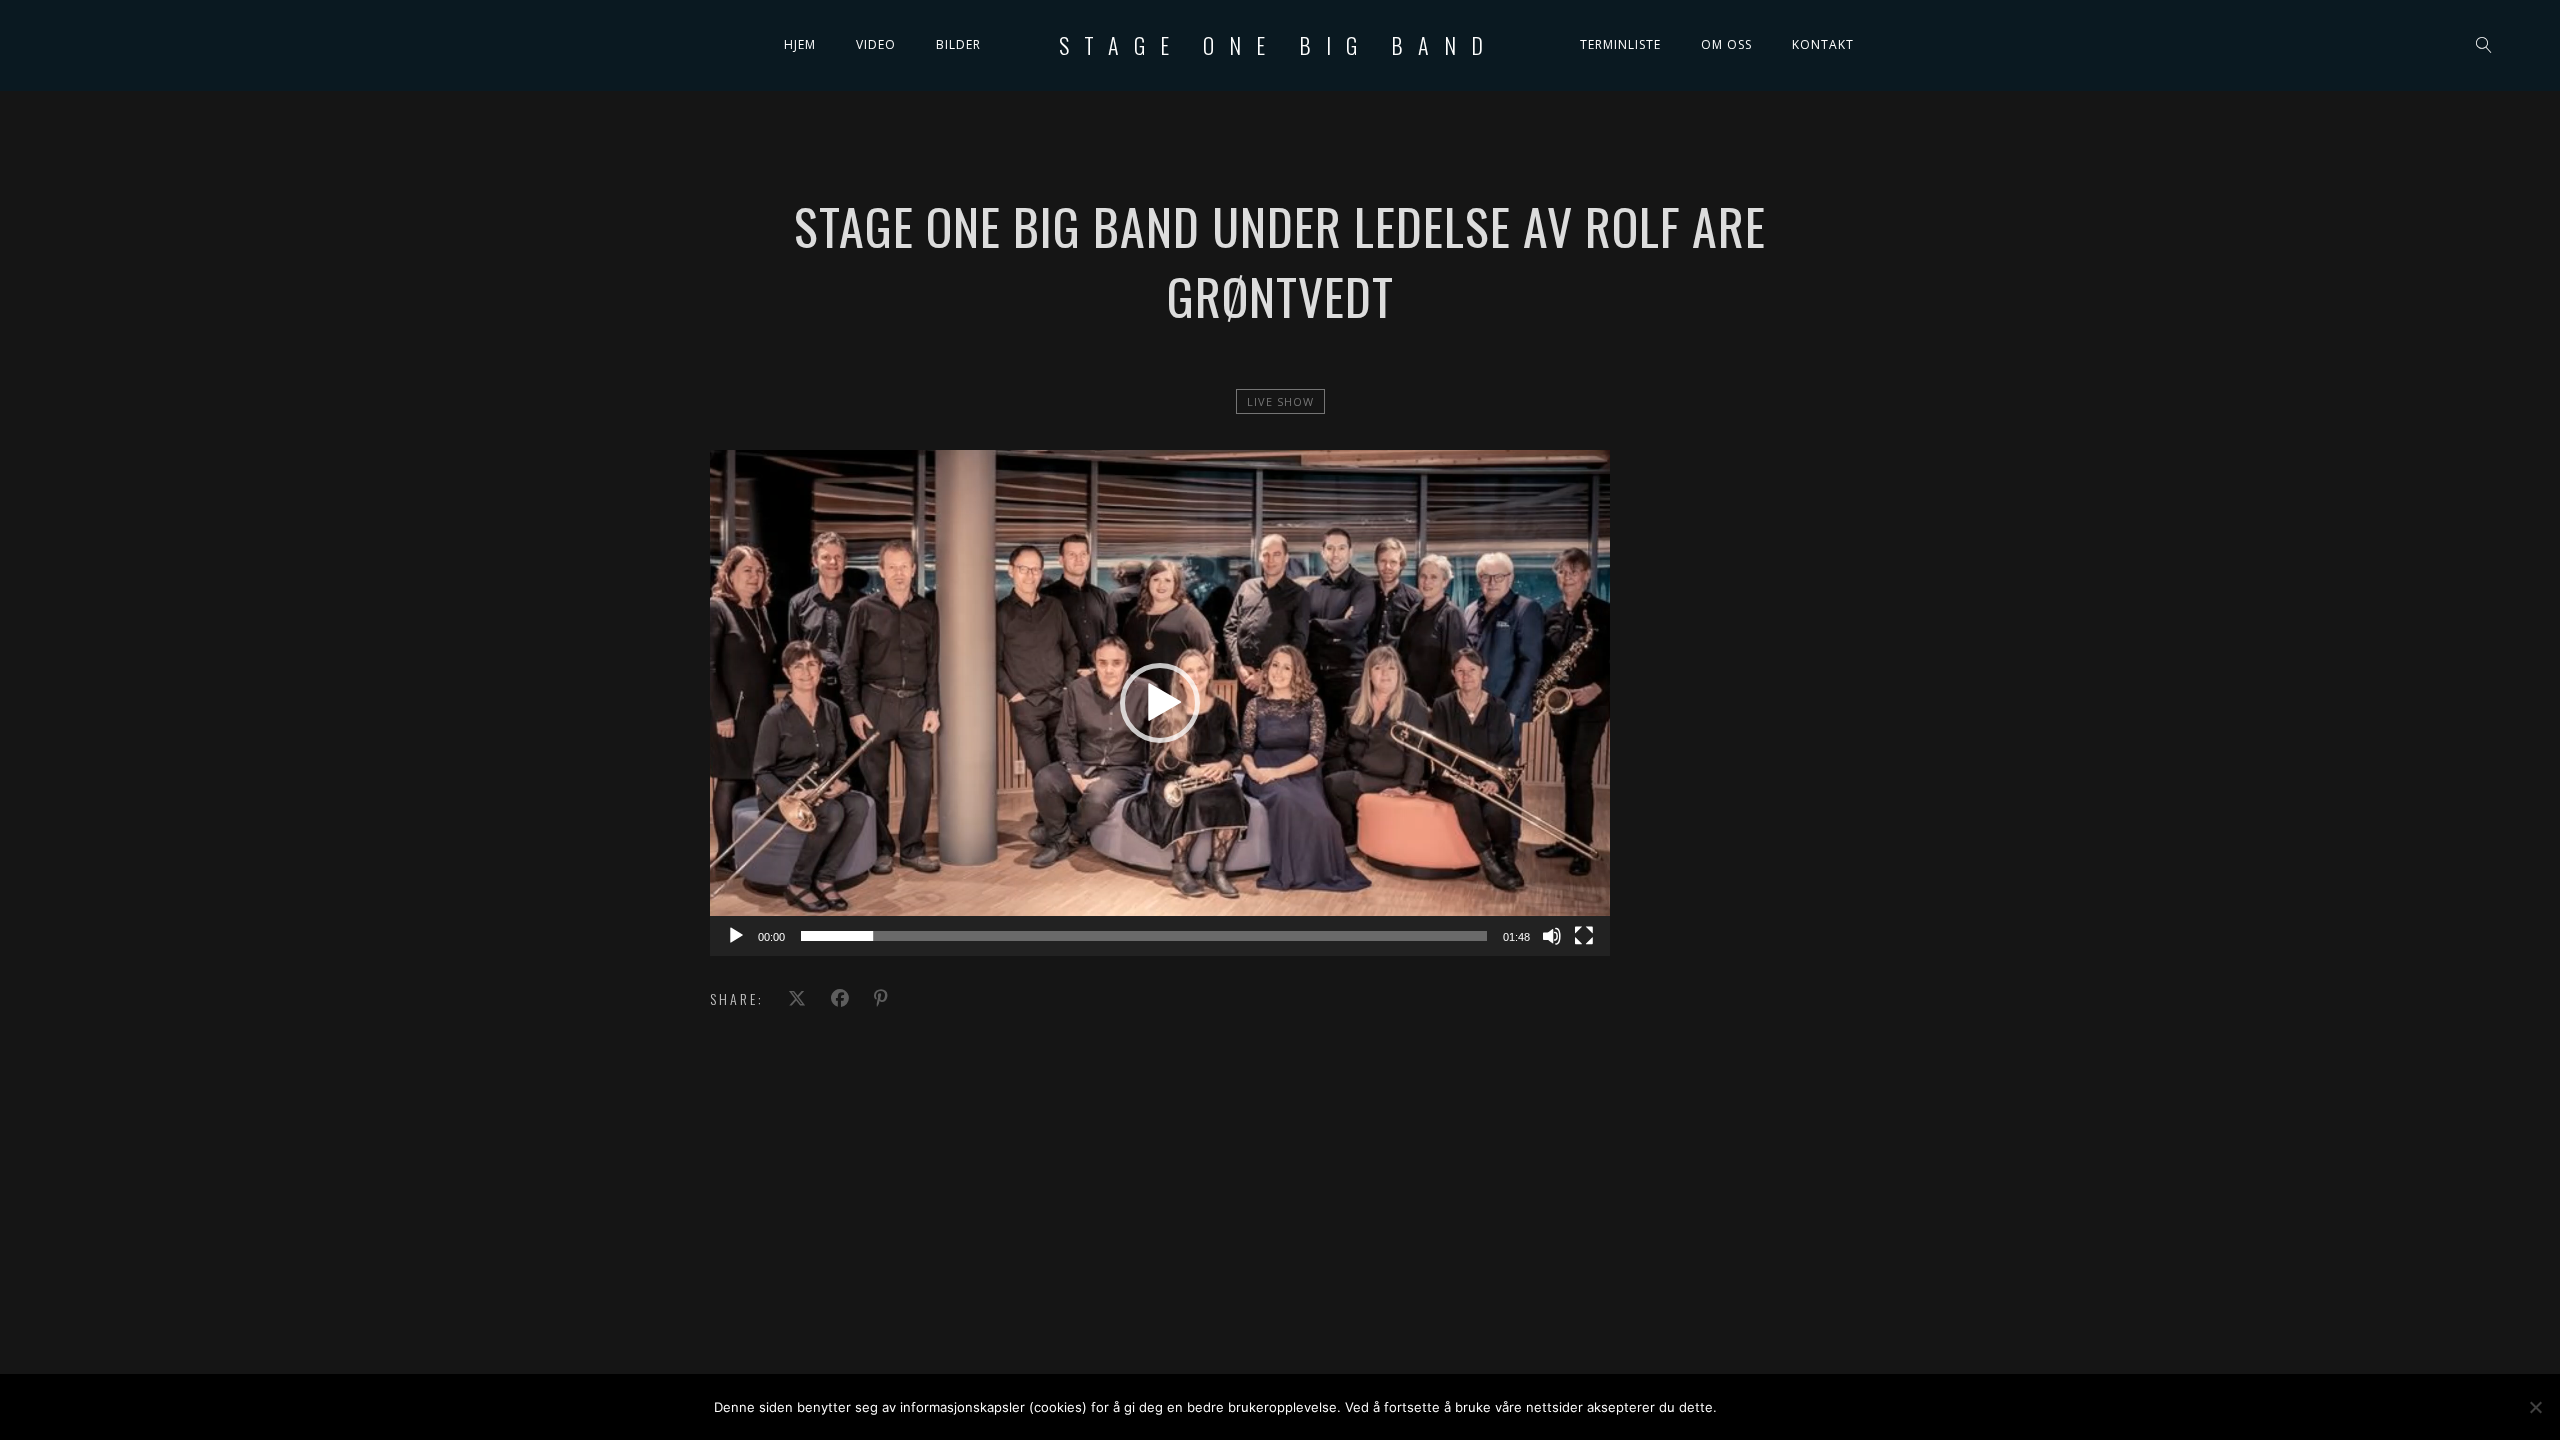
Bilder (958, 44)
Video (876, 44)
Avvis (1815, 1407)
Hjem (800, 44)
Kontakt (1823, 44)
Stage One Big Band (1278, 45)
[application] (1160, 703)
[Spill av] (736, 936)
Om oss (1726, 44)
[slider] (1144, 936)
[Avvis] (2535, 1407)
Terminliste (1620, 44)
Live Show (1280, 401)
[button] (1160, 703)
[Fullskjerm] (1584, 936)
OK (1750, 1407)
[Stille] (1552, 936)
